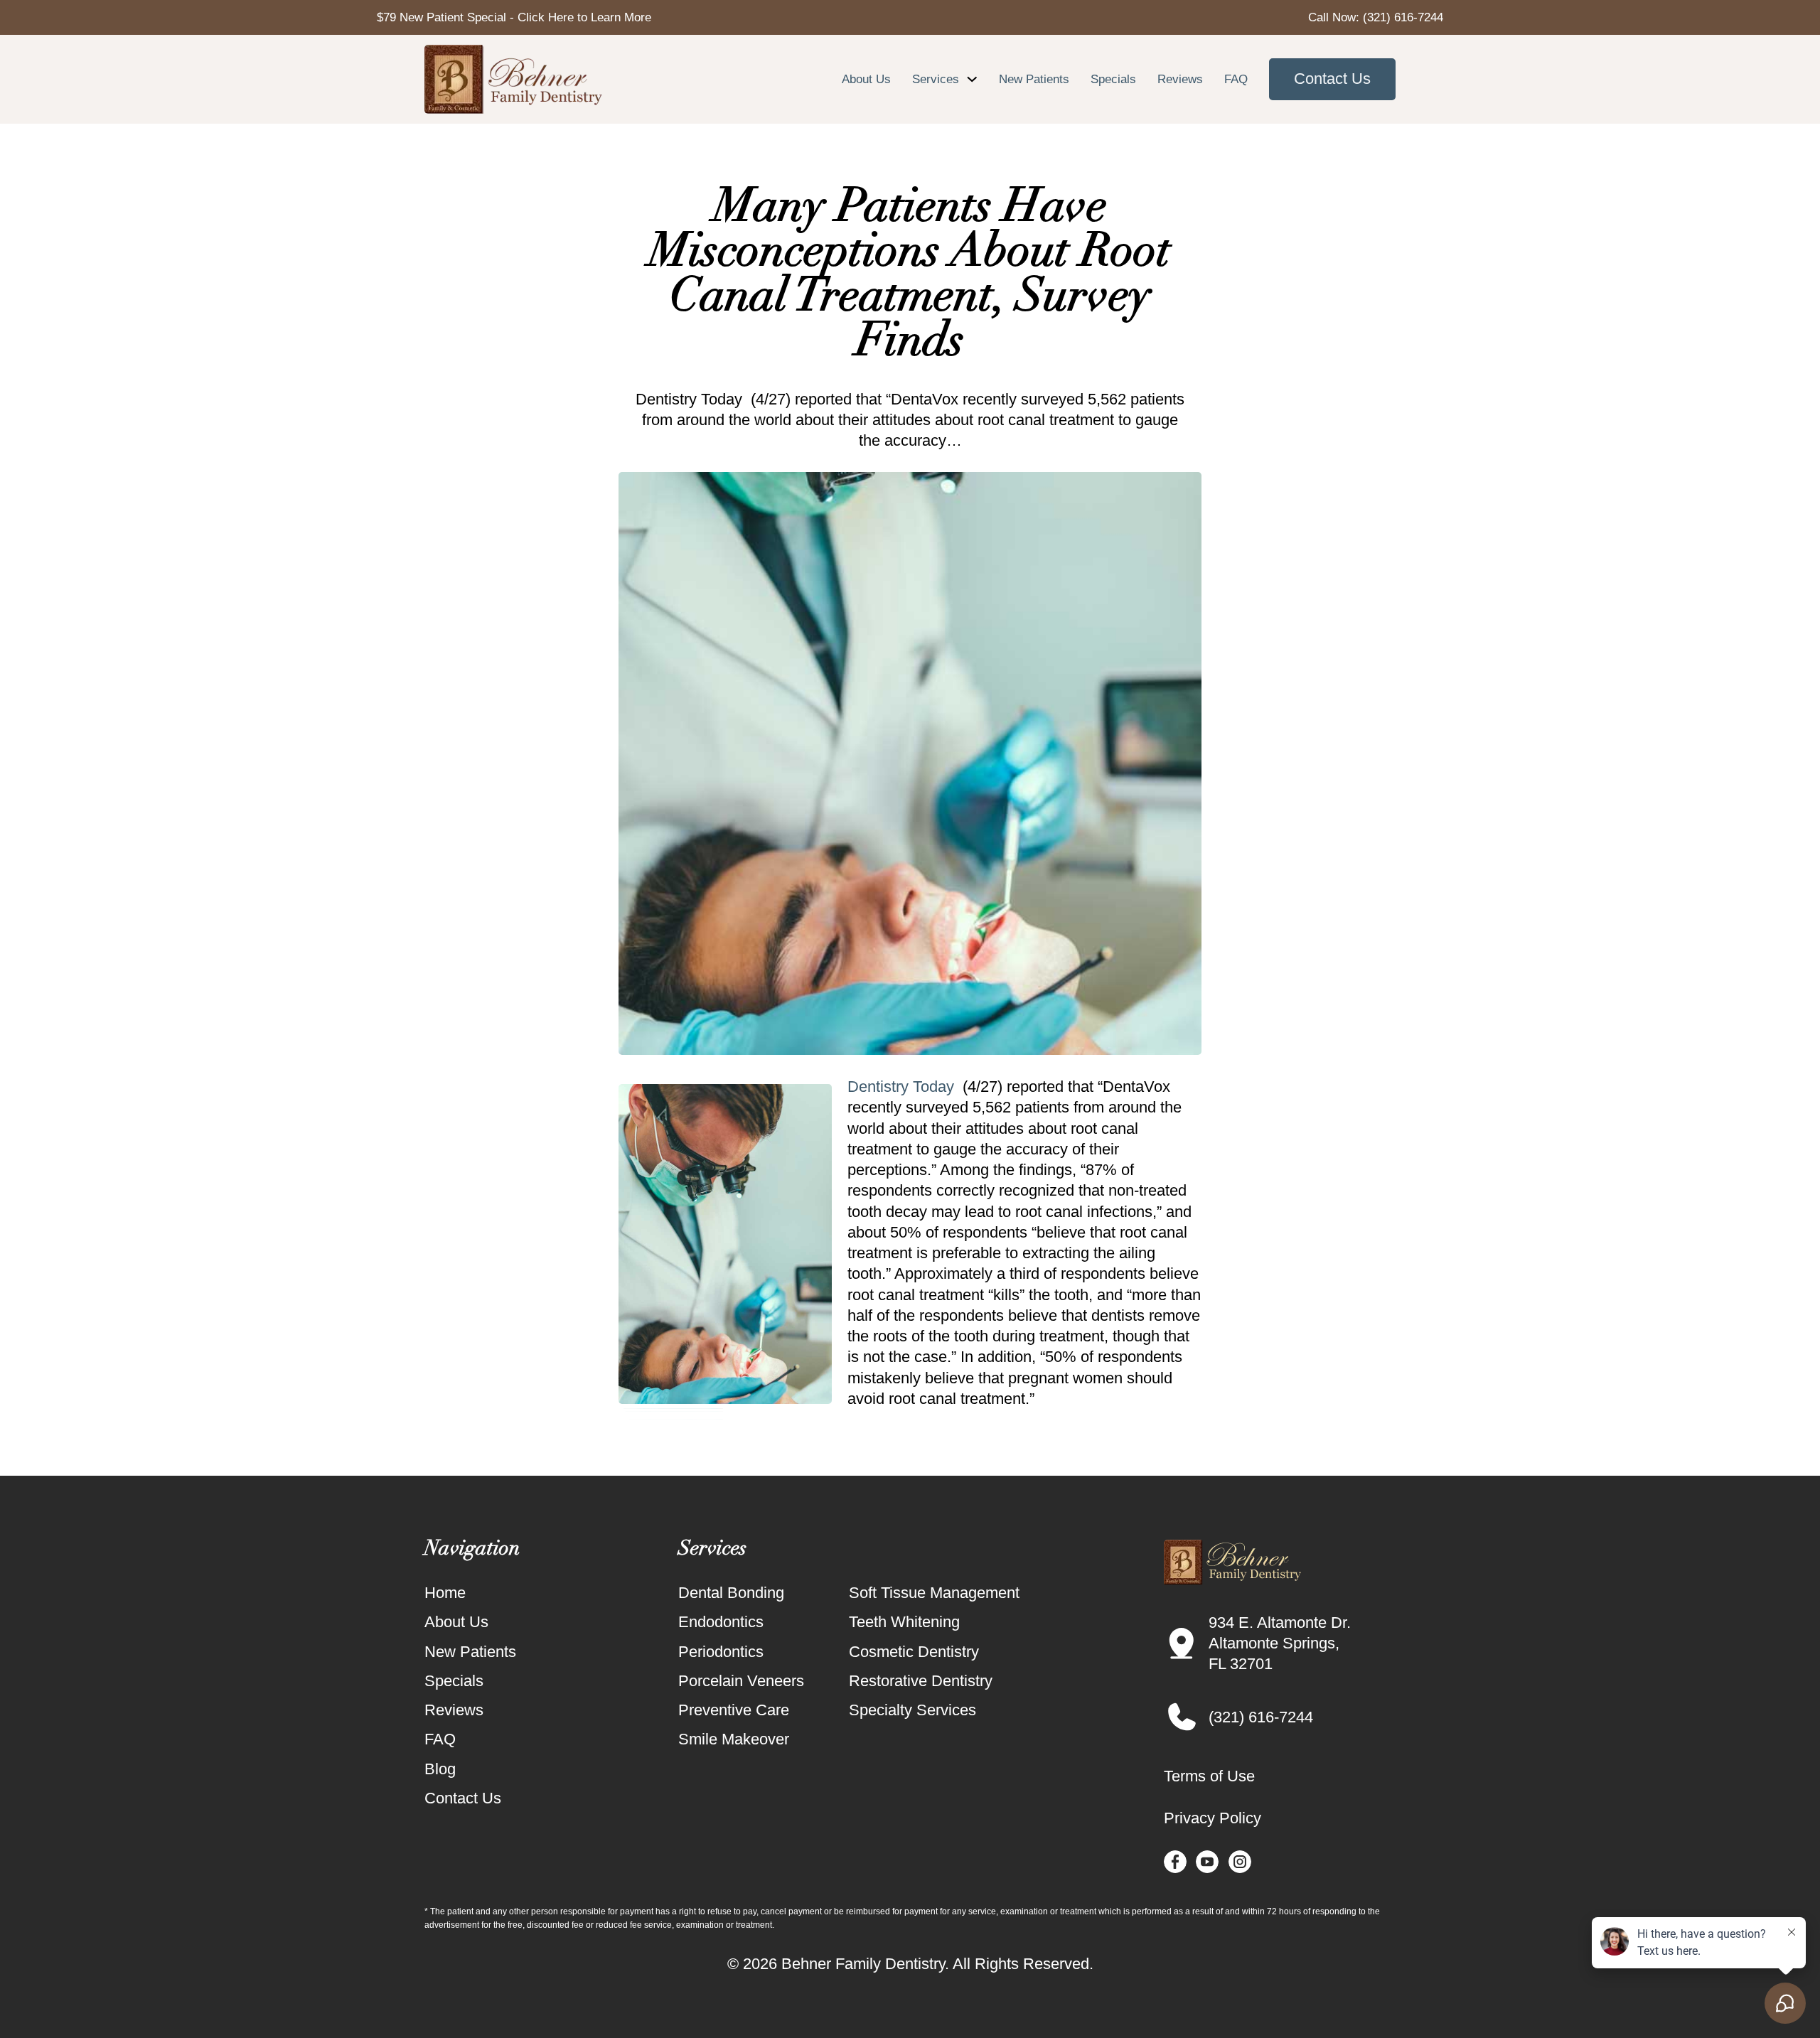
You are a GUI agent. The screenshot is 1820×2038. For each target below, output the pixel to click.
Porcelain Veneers (741, 1681)
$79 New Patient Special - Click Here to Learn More (514, 17)
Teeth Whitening (904, 1622)
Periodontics (721, 1652)
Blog (440, 1769)
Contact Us (1332, 79)
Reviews (1180, 79)
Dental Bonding (731, 1593)
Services (936, 79)
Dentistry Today (901, 1087)
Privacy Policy (1213, 1818)
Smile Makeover (734, 1739)
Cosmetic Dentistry (914, 1652)
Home (445, 1593)
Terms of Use (1209, 1776)
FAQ (1236, 79)
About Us (866, 79)
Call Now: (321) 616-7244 (1376, 17)
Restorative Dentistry (921, 1681)
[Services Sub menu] (972, 79)
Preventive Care (734, 1710)
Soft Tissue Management (934, 1593)
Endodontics (721, 1622)
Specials (1113, 79)
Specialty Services (912, 1710)
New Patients (1034, 79)
